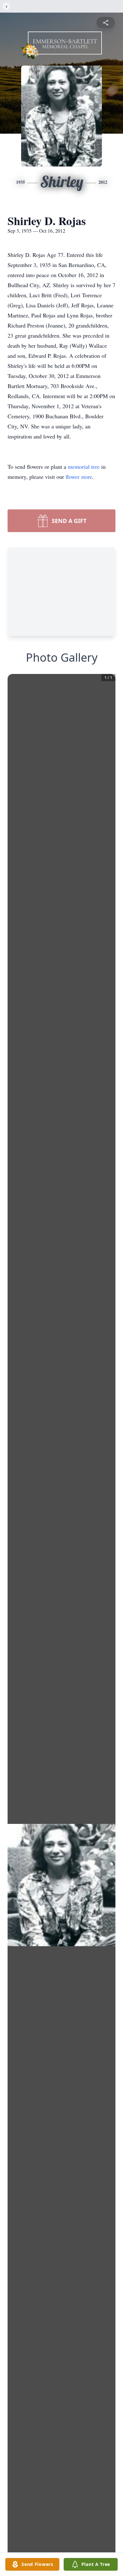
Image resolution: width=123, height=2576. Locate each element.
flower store (79, 477)
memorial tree (84, 467)
